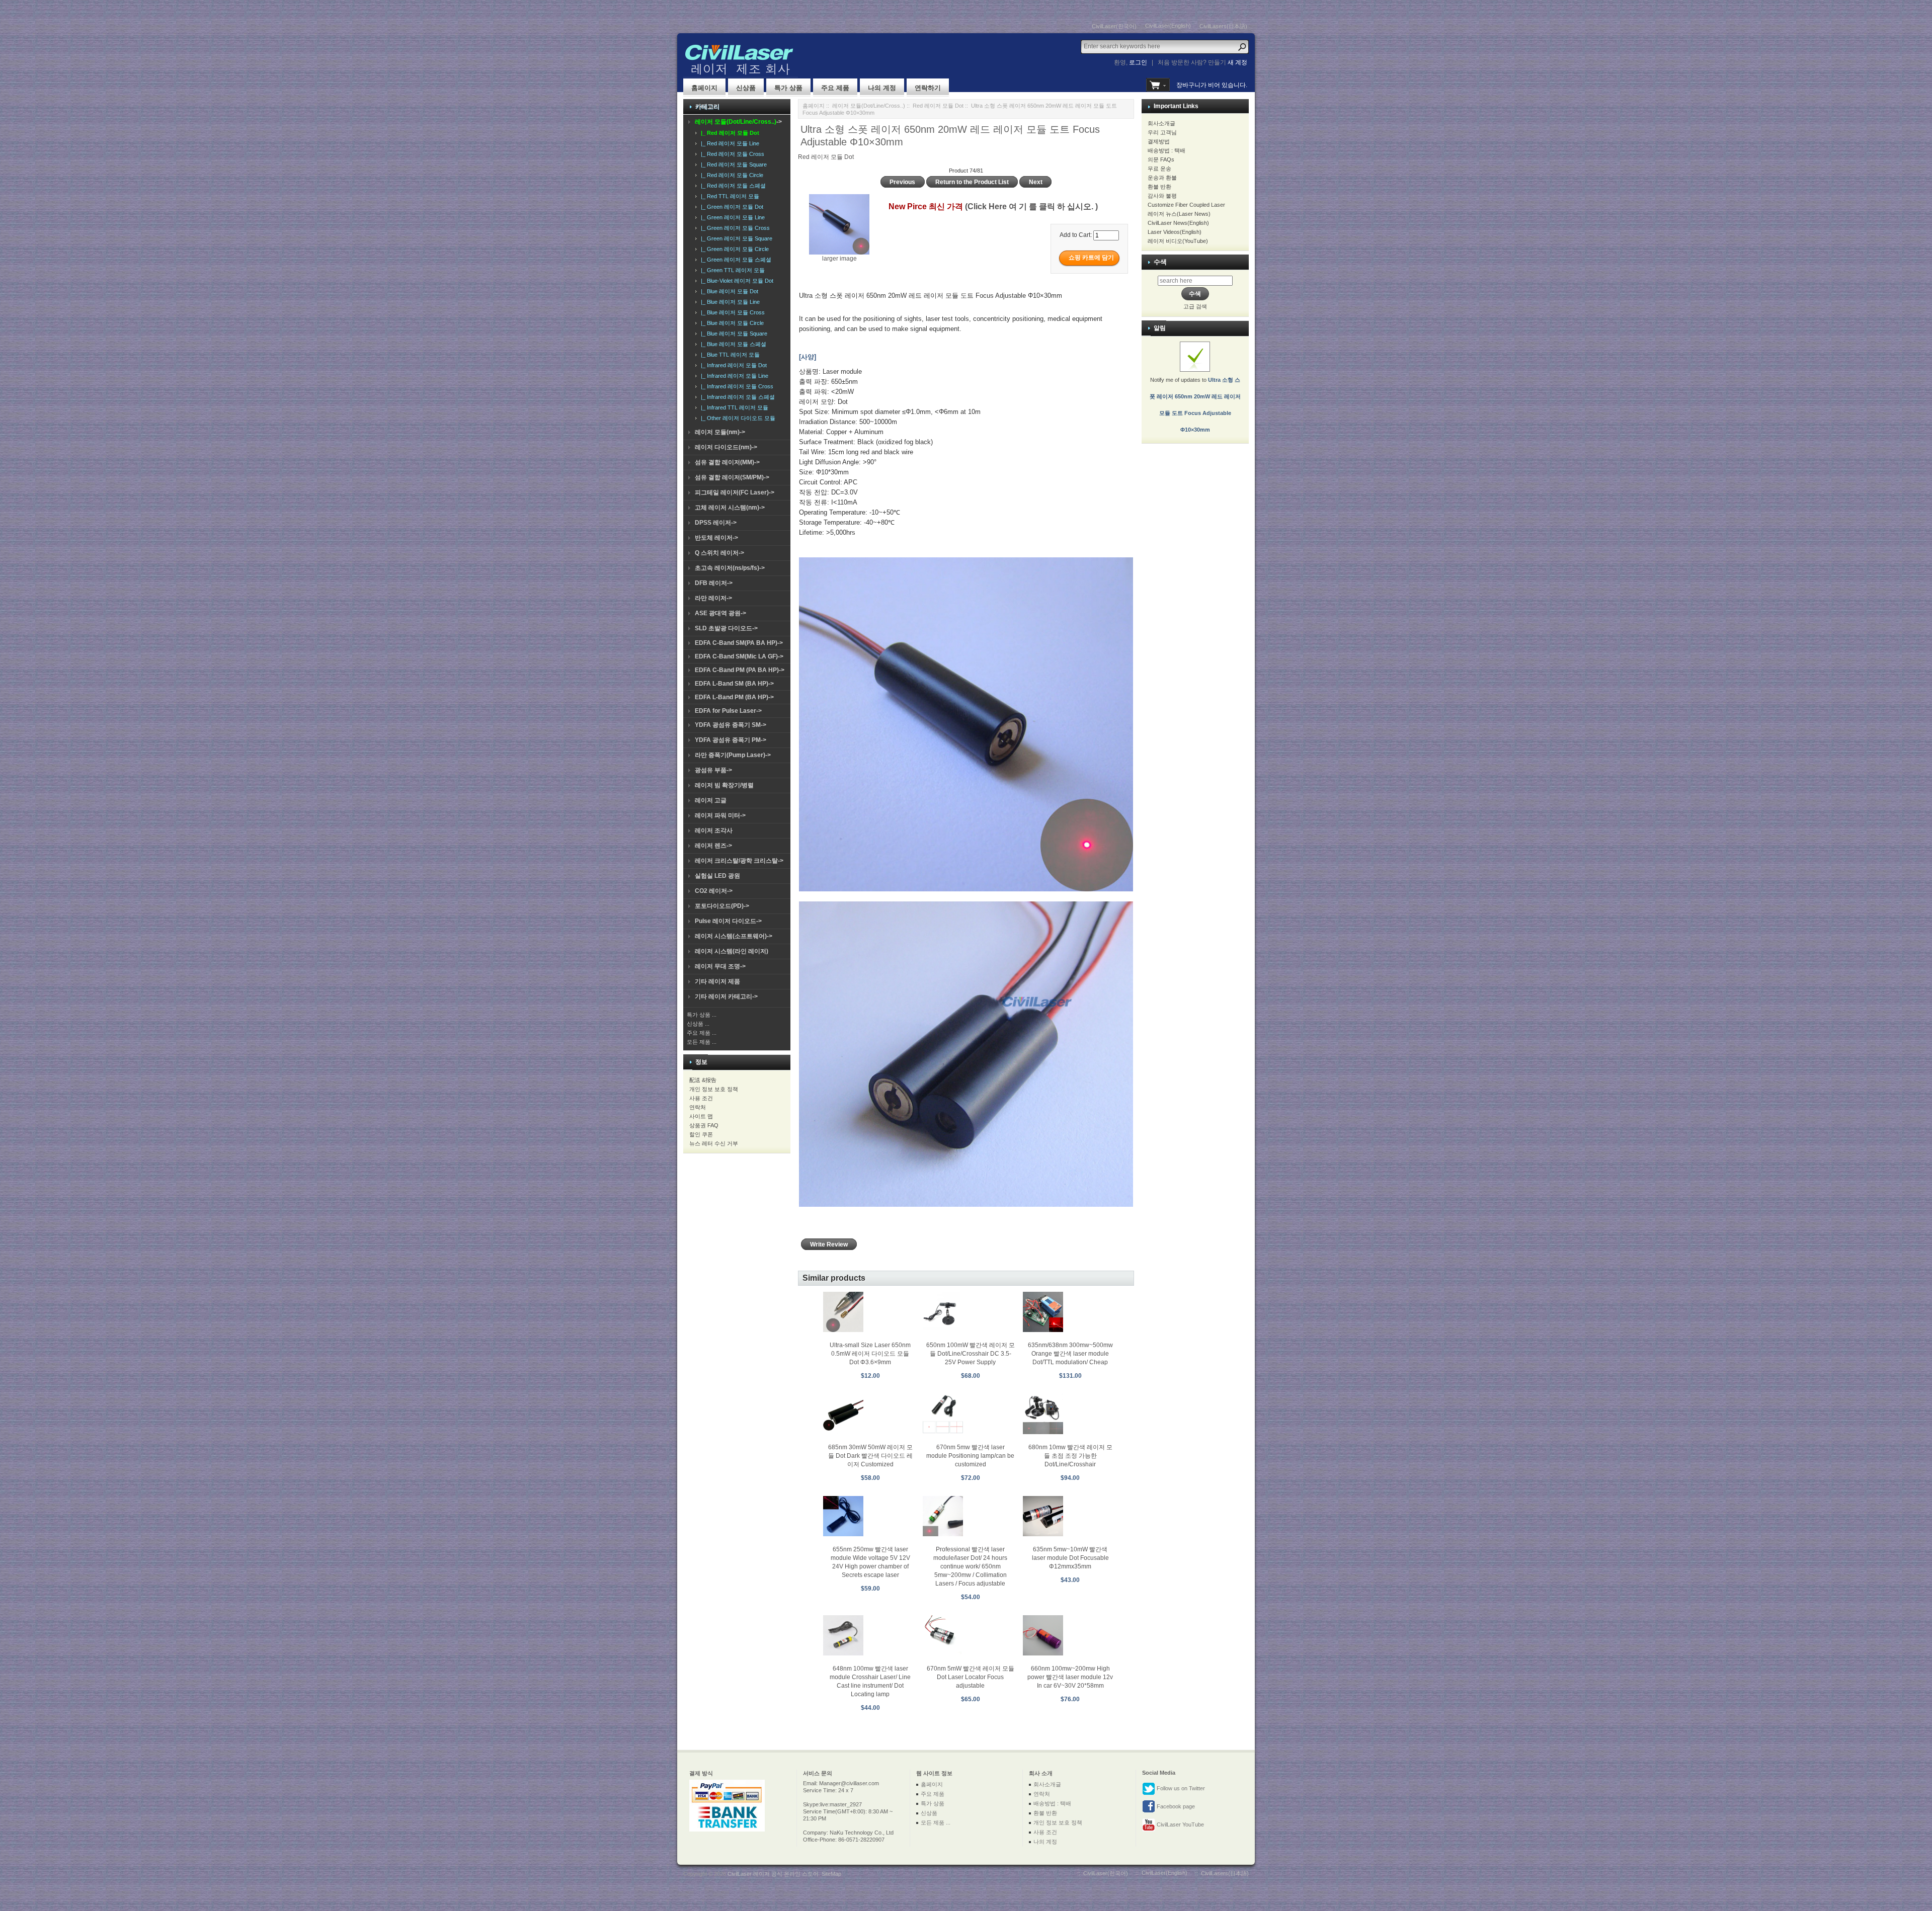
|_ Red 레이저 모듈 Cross (731, 154)
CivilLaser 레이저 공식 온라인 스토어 (773, 1874)
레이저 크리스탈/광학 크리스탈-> (739, 861)
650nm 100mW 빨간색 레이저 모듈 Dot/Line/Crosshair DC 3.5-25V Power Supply (971, 1354)
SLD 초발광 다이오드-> (726, 628)
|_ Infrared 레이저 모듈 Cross (736, 386)
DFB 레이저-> (714, 583)
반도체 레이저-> (716, 538)
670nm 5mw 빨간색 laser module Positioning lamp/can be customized (970, 1456)
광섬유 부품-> (713, 770)
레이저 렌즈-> (713, 846)
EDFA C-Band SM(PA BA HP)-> (739, 643)
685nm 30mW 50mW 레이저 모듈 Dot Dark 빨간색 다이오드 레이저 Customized (870, 1456)
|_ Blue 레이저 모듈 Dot (728, 291)
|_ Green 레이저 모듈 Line (731, 217)
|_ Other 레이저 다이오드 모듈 (737, 418)
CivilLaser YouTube (1180, 1824)
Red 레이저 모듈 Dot (938, 106)
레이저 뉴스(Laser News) (1179, 214)
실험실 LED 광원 (717, 876)
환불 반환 (1159, 187)
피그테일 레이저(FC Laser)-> (735, 492)
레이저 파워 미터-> (720, 815)
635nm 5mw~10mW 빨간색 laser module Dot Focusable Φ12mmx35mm (1070, 1558)
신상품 (746, 88)
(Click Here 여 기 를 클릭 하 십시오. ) (1031, 206)
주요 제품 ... (702, 1033)
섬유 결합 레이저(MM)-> (727, 462)
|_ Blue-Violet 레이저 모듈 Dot (736, 281)
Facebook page (1175, 1806)
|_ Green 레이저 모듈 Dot (731, 207)
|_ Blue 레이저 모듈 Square (733, 334)
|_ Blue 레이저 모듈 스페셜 (732, 344)
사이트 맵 (701, 1116)
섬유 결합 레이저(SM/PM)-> (732, 477)
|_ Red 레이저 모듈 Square (732, 164)
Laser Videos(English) (1175, 232)
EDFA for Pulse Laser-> (728, 711)
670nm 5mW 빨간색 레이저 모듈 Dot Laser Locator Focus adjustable (971, 1677)
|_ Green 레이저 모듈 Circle (733, 249)
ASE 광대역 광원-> (720, 613)
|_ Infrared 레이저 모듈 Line (733, 376)
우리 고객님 (1162, 132)
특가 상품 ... (702, 1015)
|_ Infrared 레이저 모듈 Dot (732, 365)
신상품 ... (698, 1024)
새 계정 (1237, 62)
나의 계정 (882, 88)
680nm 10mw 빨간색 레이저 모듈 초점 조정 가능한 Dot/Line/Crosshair (1070, 1456)
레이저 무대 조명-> (720, 966)
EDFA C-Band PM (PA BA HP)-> (740, 670)
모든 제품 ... (702, 1042)
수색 (1160, 262)
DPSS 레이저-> (716, 523)
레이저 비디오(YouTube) (1178, 241)
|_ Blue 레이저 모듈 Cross (731, 312)
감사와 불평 (1162, 196)
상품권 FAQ (704, 1125)
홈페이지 (704, 88)
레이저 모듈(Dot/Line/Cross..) (869, 106)
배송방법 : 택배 (1166, 150)
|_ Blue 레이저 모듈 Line (729, 302)
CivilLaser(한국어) (1114, 26)
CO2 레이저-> (714, 891)
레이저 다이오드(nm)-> (726, 447)
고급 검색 (1195, 306)
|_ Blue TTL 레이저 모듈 (729, 355)
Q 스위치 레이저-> (719, 553)
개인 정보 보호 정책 (714, 1089)
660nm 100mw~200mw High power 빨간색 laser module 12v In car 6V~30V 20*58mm (1070, 1677)
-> (738, 122)
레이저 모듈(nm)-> (720, 432)
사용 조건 (701, 1098)
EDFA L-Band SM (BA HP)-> (734, 684)
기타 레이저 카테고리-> (726, 996)
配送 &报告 (703, 1080)
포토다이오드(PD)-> (722, 906)
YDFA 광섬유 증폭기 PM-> (731, 740)
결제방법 (1159, 141)
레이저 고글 (711, 800)
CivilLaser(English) (1168, 26)
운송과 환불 (1162, 178)
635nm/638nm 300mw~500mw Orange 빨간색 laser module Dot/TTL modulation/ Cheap (1070, 1354)
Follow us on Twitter (1180, 1788)
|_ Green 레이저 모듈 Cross (734, 228)
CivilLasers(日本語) (1223, 26)
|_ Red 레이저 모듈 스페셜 (732, 186)
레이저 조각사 (714, 830)
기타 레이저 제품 (717, 981)
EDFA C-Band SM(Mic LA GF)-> (739, 656)
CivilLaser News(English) (1178, 223)
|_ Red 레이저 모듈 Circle (731, 175)
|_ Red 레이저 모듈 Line (729, 143)
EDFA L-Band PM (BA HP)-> (734, 697)
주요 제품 (835, 88)
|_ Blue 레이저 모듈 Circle (731, 323)
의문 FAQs (1161, 159)
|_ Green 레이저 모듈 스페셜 (735, 260)
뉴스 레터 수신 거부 (714, 1143)
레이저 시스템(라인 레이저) (732, 951)
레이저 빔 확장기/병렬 (724, 785)
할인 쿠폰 (701, 1134)
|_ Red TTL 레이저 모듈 (729, 196)
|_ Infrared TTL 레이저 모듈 (733, 407)
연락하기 (928, 88)
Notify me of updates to (1195, 405)
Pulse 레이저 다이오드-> (728, 921)
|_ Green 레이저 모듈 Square (735, 238)
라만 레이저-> (713, 598)
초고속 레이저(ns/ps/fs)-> (730, 568)
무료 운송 (1159, 169)
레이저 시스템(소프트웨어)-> (734, 936)
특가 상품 (788, 88)
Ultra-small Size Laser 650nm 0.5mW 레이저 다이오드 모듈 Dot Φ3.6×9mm (870, 1354)
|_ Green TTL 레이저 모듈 (731, 270)
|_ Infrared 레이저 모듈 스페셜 (736, 397)
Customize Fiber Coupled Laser (1186, 205)
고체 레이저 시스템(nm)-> (730, 508)
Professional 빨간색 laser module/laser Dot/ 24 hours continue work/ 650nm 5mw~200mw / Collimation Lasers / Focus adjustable (970, 1566)
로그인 (1138, 62)
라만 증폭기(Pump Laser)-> (733, 755)
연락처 (698, 1107)
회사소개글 (1161, 123)
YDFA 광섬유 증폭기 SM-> (731, 725)
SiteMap (831, 1874)
